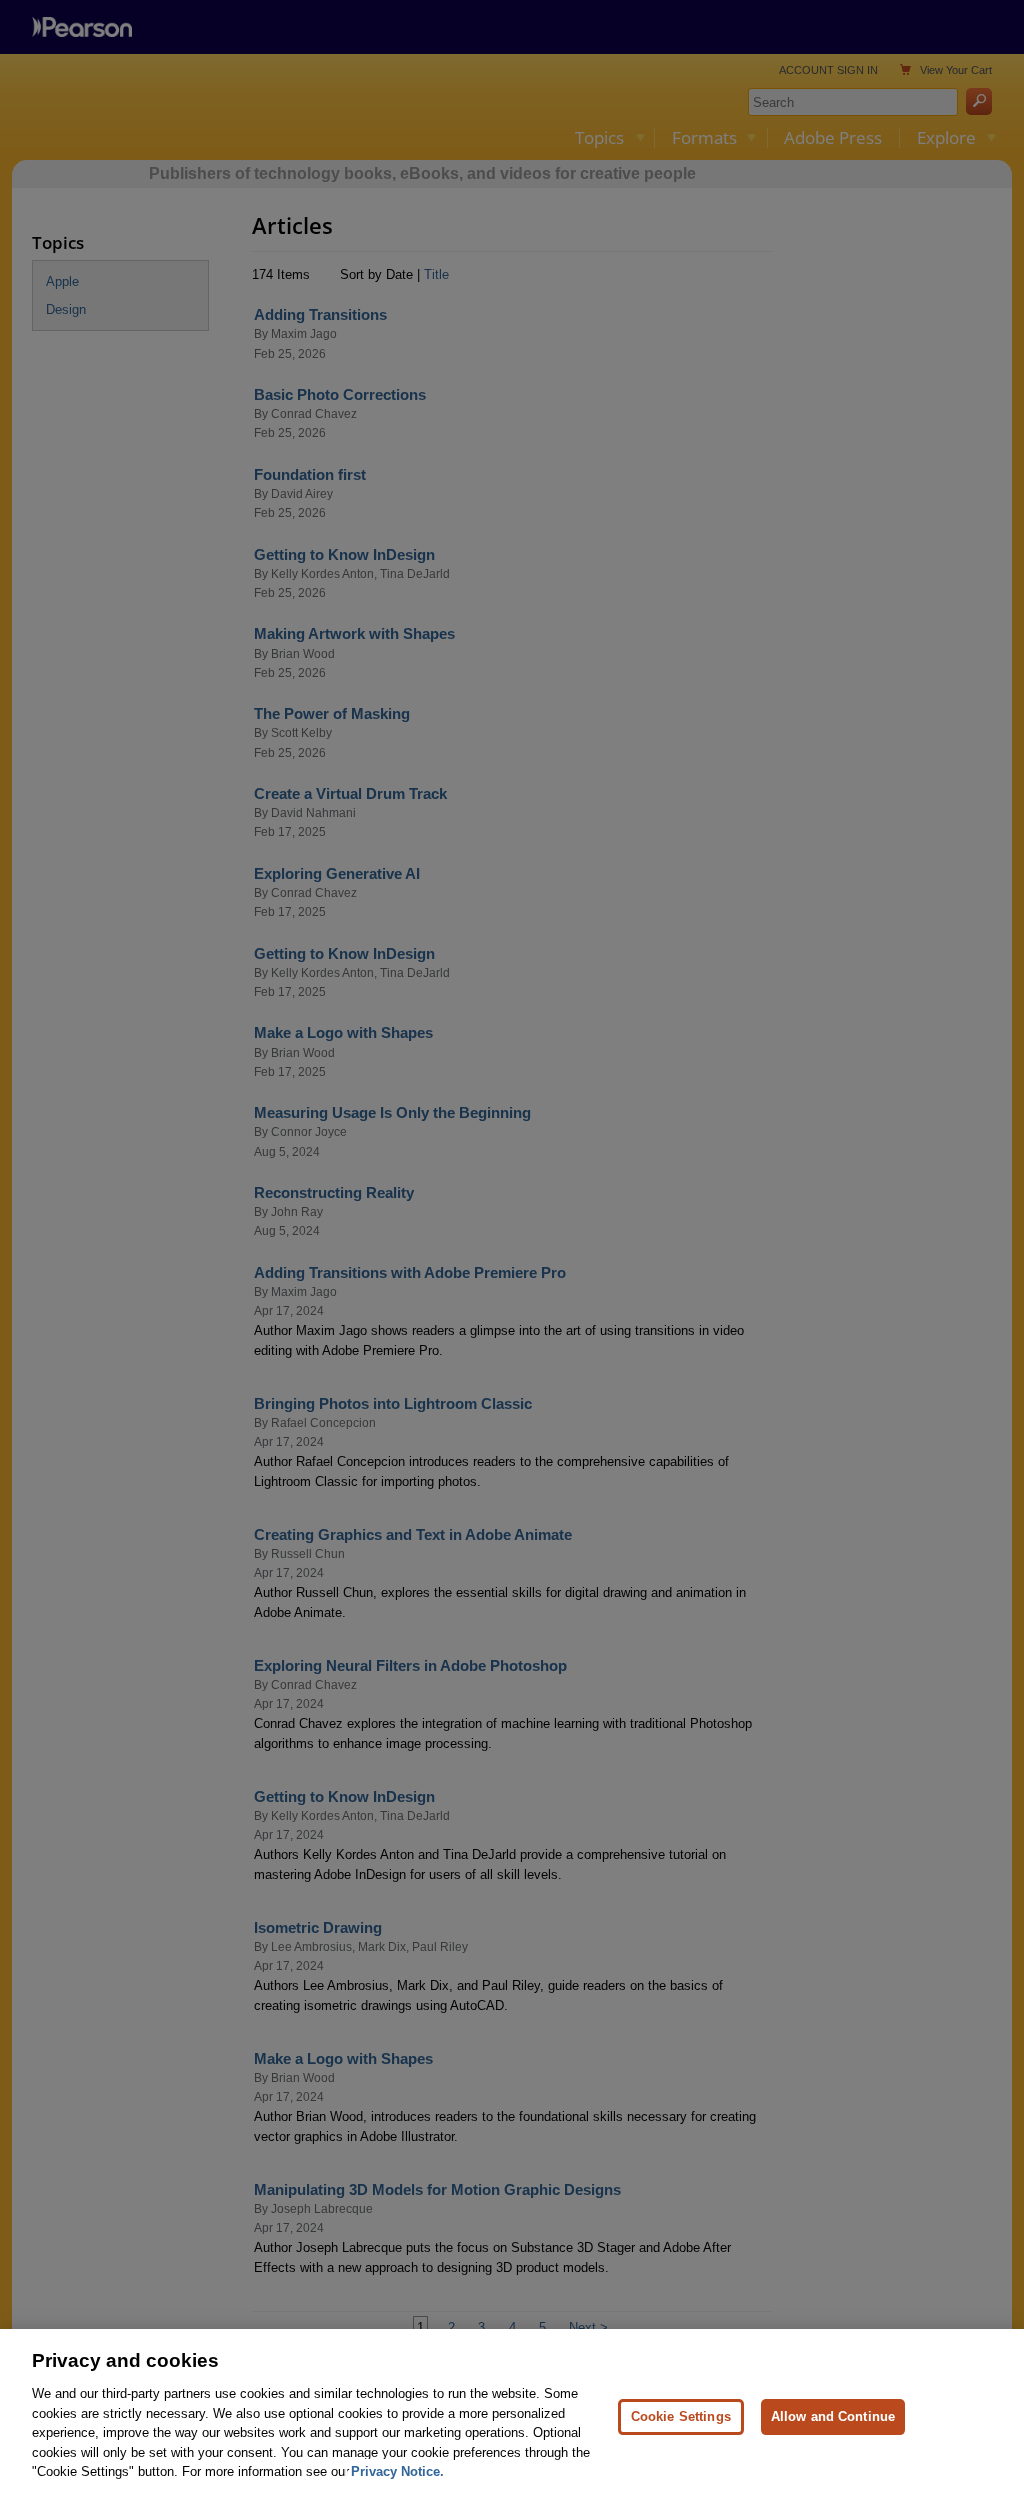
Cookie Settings (681, 2416)
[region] (512, 2417)
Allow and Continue (833, 2416)
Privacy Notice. (397, 2471)
